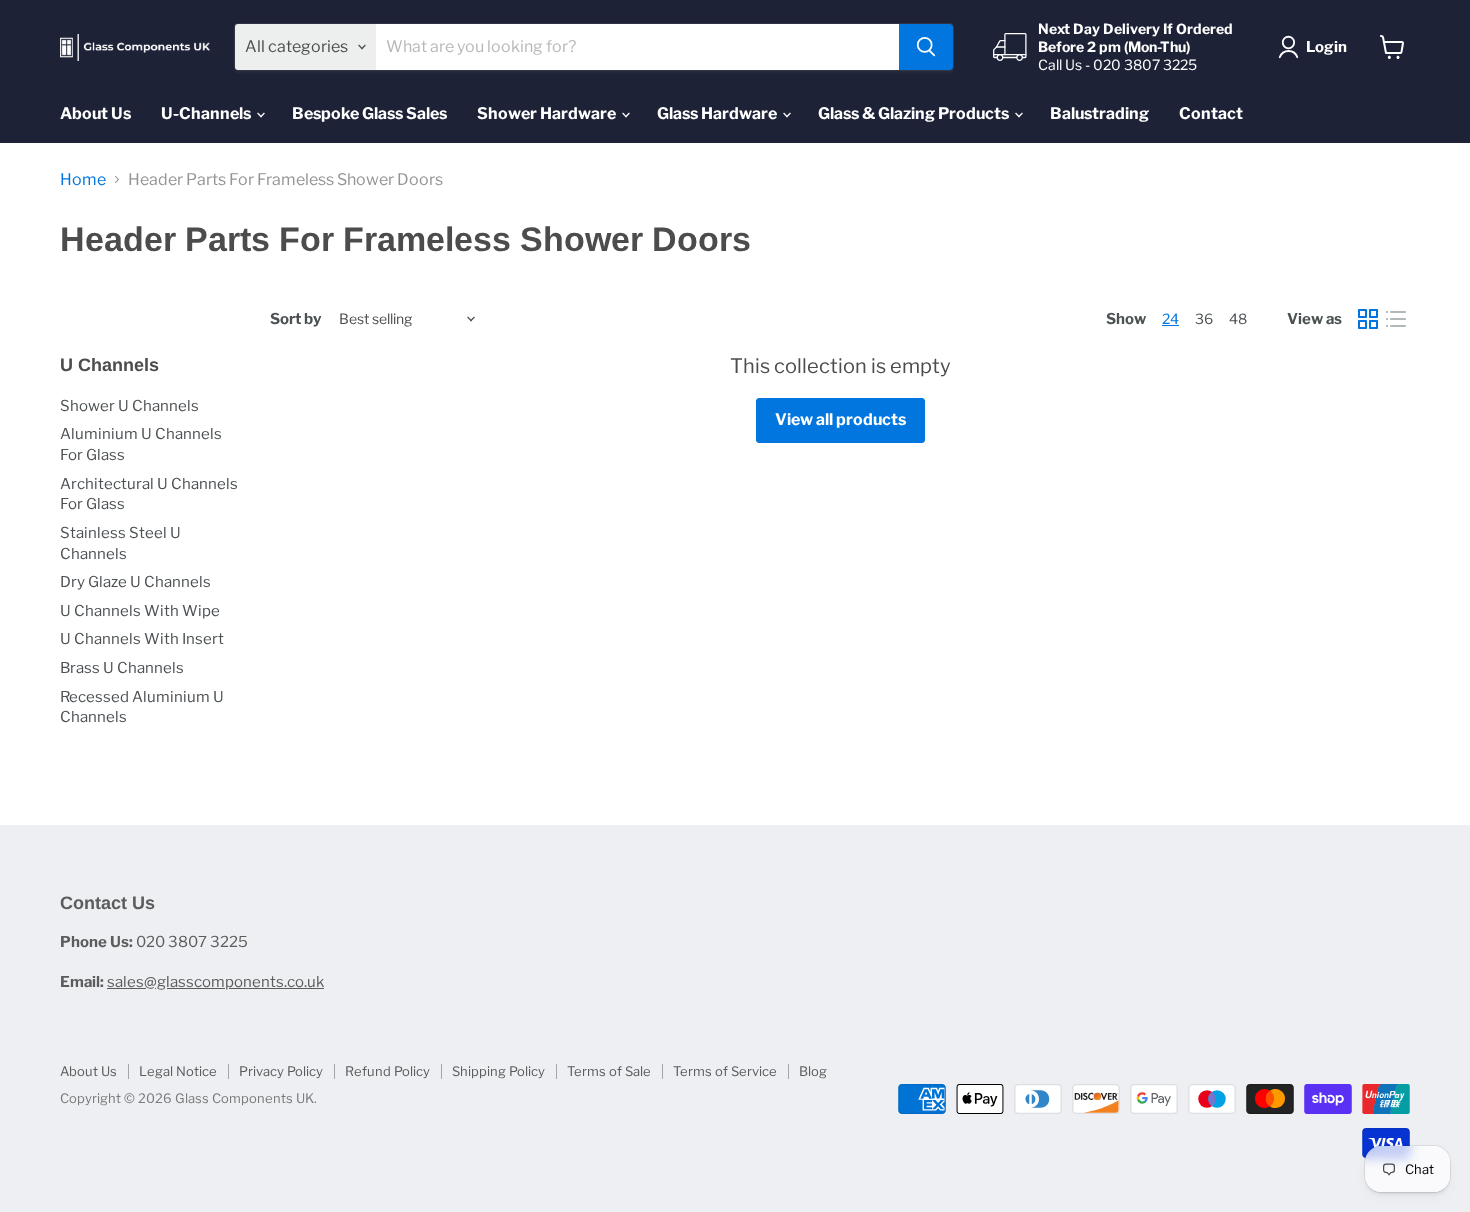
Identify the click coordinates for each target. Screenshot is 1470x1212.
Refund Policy (387, 1071)
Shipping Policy (498, 1071)
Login (1326, 47)
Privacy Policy (281, 1071)
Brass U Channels (122, 668)
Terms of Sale (609, 1071)
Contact (1211, 113)
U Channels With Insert (142, 639)
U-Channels (207, 113)
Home (83, 180)
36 (1204, 318)
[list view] (1396, 319)
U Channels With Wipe (140, 611)
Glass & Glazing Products (915, 113)
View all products (840, 419)
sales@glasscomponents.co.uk (215, 982)
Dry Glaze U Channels (135, 582)
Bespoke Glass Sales (369, 113)
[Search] (926, 47)
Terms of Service (725, 1071)
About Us (95, 113)
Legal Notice (178, 1071)
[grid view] (1368, 319)
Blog (813, 1071)
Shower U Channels (129, 406)
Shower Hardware (548, 113)
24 (1170, 318)
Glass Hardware (718, 113)
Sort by (295, 319)
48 (1238, 318)
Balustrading (1099, 113)
